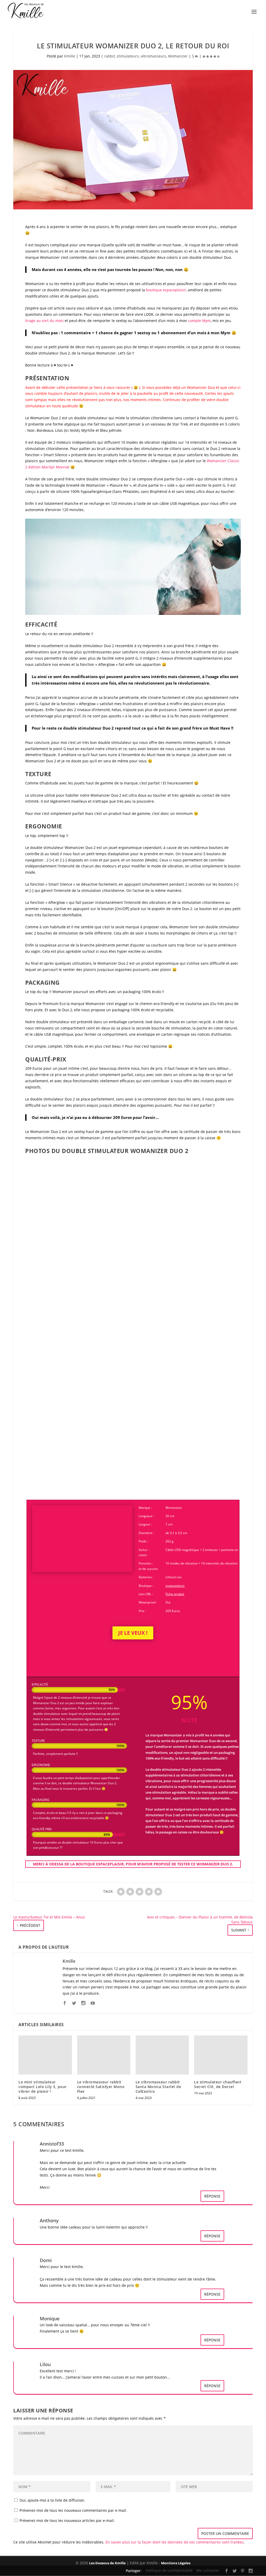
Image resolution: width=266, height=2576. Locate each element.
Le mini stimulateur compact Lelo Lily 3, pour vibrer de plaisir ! (43, 2087)
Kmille (70, 56)
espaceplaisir (175, 1586)
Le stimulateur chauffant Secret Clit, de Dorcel (218, 2084)
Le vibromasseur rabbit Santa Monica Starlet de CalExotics (158, 2087)
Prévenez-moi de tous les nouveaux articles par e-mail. (67, 2520)
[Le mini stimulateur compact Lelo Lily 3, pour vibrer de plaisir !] (45, 2055)
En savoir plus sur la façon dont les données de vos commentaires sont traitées (175, 2542)
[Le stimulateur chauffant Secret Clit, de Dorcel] (221, 2055)
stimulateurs (128, 56)
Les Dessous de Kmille (107, 2563)
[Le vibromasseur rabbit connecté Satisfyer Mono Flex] (104, 2055)
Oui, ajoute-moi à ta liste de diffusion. (52, 2500)
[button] (60, 1215)
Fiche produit (175, 1594)
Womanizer (178, 56)
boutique (166, 290)
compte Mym (199, 321)
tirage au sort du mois (44, 321)
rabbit (109, 56)
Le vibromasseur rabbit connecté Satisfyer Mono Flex (101, 2087)
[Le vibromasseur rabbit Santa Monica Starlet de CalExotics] (162, 2055)
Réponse (212, 2196)
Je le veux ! (133, 1633)
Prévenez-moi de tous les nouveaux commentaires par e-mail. (73, 2510)
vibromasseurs (153, 56)
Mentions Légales (176, 2563)
